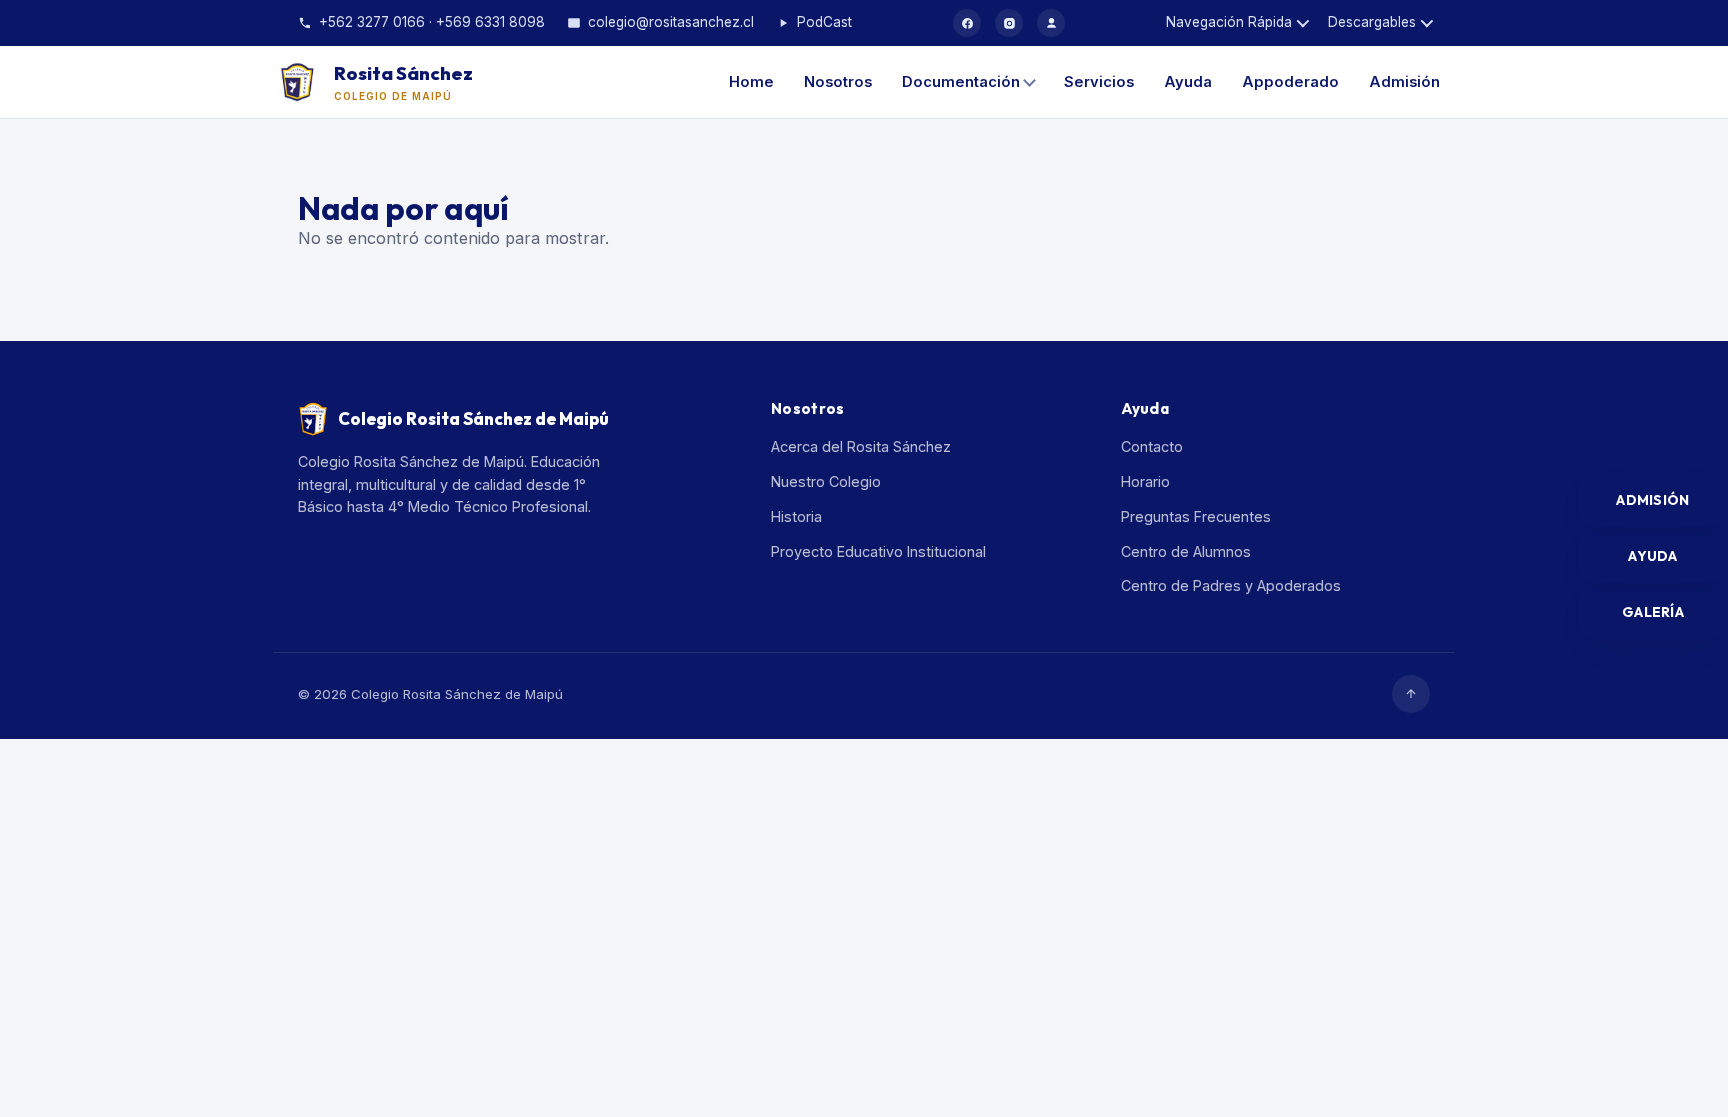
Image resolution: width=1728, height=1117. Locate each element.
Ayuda (1188, 82)
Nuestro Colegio (826, 481)
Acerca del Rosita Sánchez (861, 446)
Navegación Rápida (1229, 22)
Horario (1145, 481)
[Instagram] (1009, 23)
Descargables (1372, 22)
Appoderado (1290, 82)
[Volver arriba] (1411, 694)
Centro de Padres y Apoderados (1231, 585)
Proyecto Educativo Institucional (878, 551)
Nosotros (838, 82)
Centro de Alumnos (1186, 551)
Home (751, 82)
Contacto (1152, 446)
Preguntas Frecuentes (1196, 516)
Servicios (1099, 82)
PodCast (824, 22)
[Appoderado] (1051, 23)
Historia (796, 516)
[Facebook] (967, 23)
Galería (1653, 612)
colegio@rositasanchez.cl (671, 22)
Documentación (961, 82)
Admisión (1404, 82)
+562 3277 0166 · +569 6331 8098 (432, 22)
